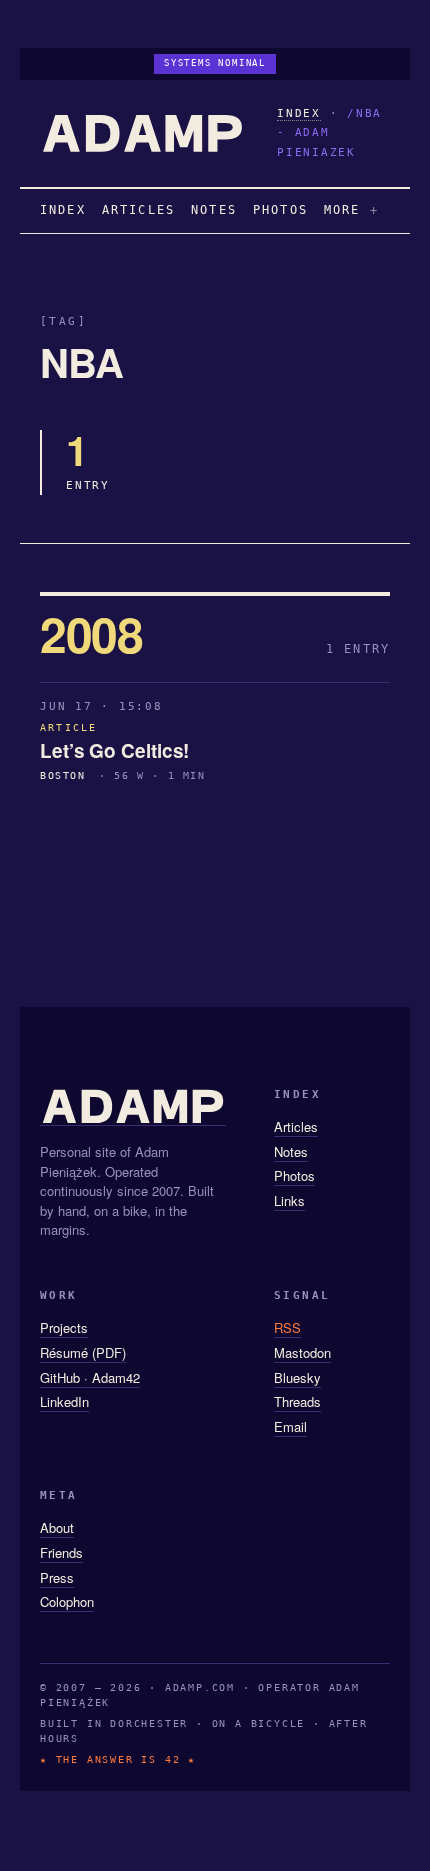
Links (289, 1200)
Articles (296, 1126)
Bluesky (297, 1377)
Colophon (67, 1601)
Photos (294, 1175)
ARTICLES (138, 210)
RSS (287, 1327)
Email (290, 1426)
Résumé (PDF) (83, 1352)
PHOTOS (280, 210)
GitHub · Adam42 (90, 1377)
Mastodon (302, 1352)
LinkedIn (64, 1401)
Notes (291, 1151)
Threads (297, 1401)
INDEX (299, 113)
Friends (61, 1552)
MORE (342, 210)
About (57, 1527)
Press (57, 1577)
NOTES (214, 210)
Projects (64, 1327)
